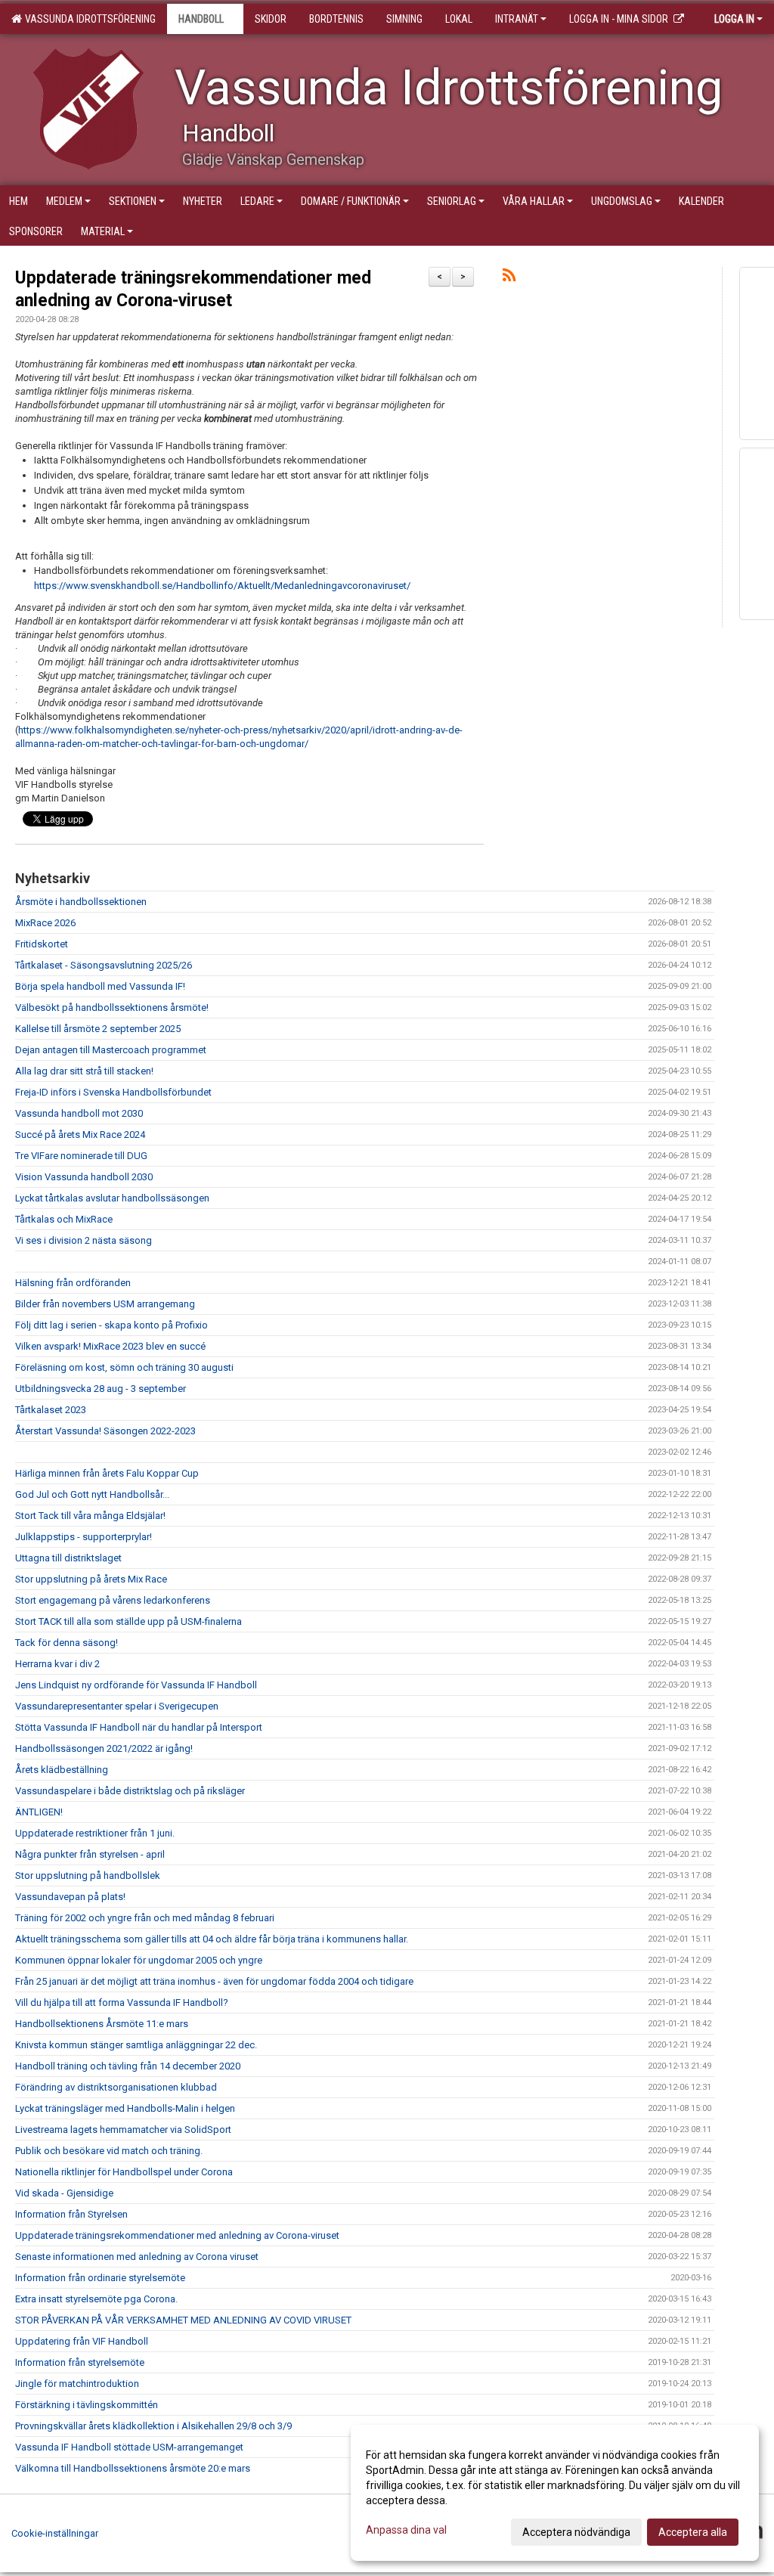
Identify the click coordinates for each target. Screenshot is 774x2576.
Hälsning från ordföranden (73, 1283)
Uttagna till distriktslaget (68, 1558)
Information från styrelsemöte (80, 2362)
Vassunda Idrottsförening (88, 19)
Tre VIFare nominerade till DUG (81, 1156)
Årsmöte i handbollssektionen (81, 902)
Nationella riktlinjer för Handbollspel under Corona (124, 2172)
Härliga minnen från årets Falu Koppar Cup (107, 1473)
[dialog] (555, 2493)
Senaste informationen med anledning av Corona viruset (137, 2257)
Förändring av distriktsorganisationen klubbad (116, 2087)
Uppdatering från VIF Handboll (82, 2341)
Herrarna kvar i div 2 (57, 1664)
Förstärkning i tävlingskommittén (87, 2405)
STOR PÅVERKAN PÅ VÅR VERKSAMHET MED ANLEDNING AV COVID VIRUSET (183, 2320)
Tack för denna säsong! (67, 1643)
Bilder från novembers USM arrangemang (105, 1304)
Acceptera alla (693, 2532)
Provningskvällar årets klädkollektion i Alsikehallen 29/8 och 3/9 (153, 2426)
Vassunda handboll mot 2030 (79, 1113)
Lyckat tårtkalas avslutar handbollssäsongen (112, 1198)
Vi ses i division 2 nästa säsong (84, 1240)
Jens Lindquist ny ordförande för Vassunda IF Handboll (136, 1685)
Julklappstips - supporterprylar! (84, 1537)
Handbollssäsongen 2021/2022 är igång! (104, 1748)
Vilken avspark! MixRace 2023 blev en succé (110, 1346)
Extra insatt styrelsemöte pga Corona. (96, 2299)
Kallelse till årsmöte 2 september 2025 (98, 1029)
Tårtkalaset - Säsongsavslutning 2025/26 (104, 965)
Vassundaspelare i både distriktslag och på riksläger (130, 1791)
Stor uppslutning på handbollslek (88, 1875)
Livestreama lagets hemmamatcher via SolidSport (123, 2130)
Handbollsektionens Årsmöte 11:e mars (102, 2024)
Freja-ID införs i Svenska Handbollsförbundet (113, 1092)
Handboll (201, 19)
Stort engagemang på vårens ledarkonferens (113, 1600)
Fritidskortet (42, 944)
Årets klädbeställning (62, 1770)
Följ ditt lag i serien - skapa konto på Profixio (111, 1325)
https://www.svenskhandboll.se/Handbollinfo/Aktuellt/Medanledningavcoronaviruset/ (222, 586)
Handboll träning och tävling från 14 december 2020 (128, 2066)
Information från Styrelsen (71, 2214)
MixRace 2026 (45, 923)
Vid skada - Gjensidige (64, 2193)
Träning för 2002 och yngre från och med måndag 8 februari (145, 1918)
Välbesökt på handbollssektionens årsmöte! (112, 1007)
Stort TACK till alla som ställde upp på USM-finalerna (128, 1621)
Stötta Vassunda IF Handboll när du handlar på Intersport (139, 1727)
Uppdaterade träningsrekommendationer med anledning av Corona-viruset (177, 2235)
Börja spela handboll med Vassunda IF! (100, 986)
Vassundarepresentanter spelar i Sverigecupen (117, 1706)
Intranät (517, 19)
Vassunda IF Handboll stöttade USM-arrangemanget (129, 2447)
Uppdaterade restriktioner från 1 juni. (95, 1833)
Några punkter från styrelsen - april (90, 1854)
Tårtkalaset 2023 (51, 1410)
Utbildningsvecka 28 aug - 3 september (101, 1389)
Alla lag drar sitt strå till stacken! (84, 1071)
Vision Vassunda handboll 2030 (84, 1177)
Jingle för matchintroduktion (77, 2384)
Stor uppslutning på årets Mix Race (91, 1579)
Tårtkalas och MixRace (64, 1219)
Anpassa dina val (406, 2530)
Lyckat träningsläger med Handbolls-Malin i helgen (125, 2108)
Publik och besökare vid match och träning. (109, 2151)
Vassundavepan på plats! (70, 1897)
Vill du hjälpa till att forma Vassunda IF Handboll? (122, 2003)
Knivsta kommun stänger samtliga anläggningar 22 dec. (136, 2045)
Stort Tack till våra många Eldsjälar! (90, 1516)
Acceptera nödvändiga (576, 2532)
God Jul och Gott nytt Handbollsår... (92, 1494)
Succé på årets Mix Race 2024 (80, 1135)
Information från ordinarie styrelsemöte (100, 2278)
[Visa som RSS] (509, 278)
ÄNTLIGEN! (39, 1812)
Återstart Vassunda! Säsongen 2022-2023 (105, 1431)
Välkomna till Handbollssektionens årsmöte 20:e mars (133, 2468)
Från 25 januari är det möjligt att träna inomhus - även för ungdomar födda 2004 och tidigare (214, 1981)
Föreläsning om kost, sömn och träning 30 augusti (124, 1367)
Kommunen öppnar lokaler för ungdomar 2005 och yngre (139, 1960)
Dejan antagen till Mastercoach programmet (111, 1050)
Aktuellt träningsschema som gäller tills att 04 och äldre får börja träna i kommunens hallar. (212, 1939)
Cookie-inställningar (55, 2533)
